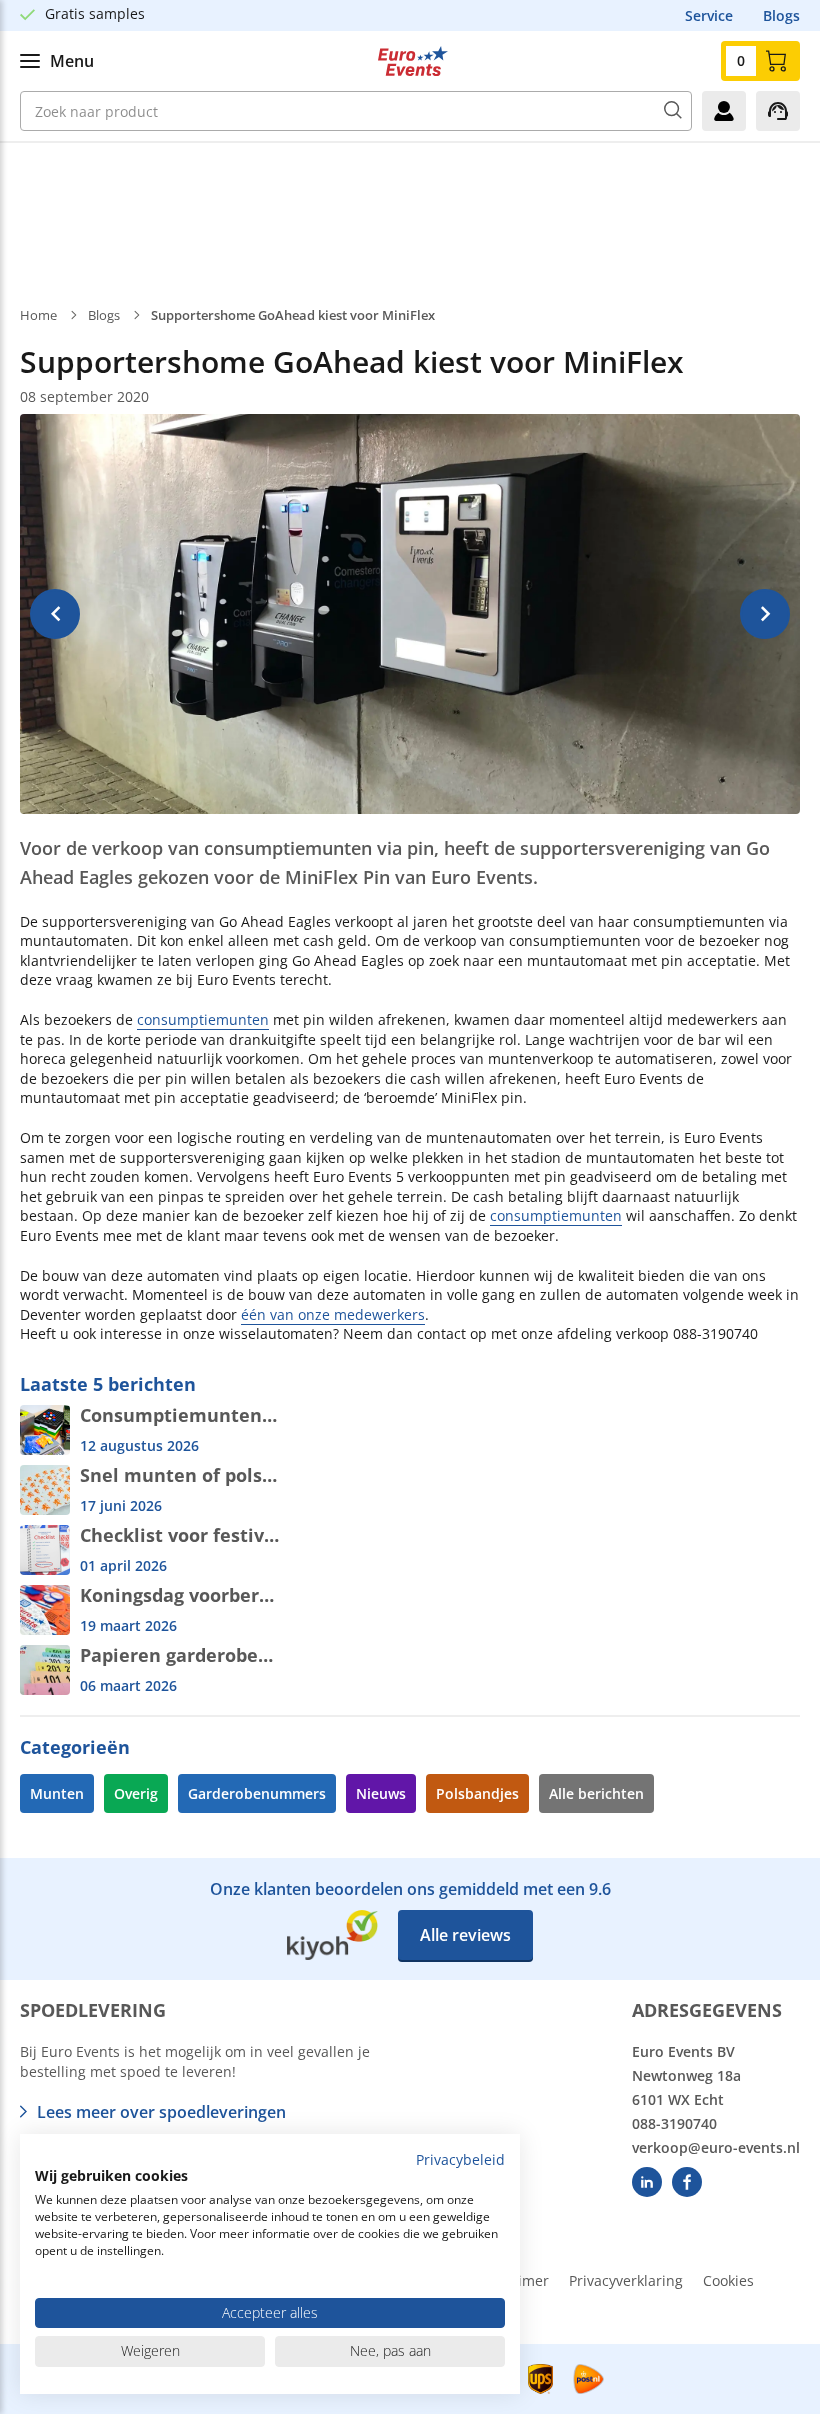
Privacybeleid (460, 2159)
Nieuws (381, 1793)
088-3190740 (674, 2123)
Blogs (781, 15)
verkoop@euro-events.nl (716, 2147)
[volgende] (765, 614)
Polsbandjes (477, 1793)
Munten (57, 1793)
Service (709, 15)
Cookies (728, 2280)
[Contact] (778, 111)
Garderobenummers (257, 1793)
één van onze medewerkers (333, 1314)
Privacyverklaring (626, 2280)
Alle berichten (596, 1793)
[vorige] (55, 614)
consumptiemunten (203, 1019)
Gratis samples (95, 13)
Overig (136, 1793)
